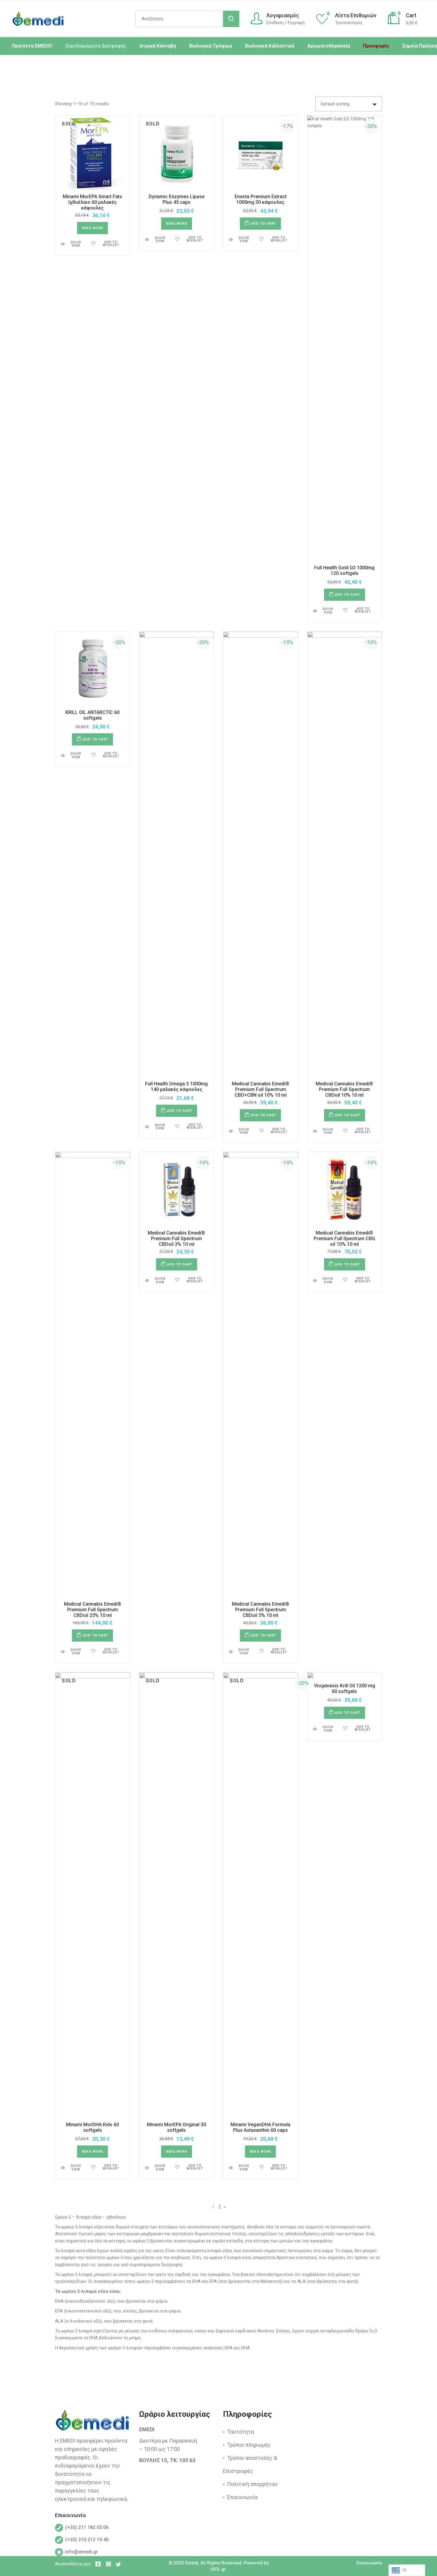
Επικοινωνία (242, 2497)
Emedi (192, 2563)
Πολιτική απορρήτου (252, 2484)
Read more (92, 228)
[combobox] (349, 104)
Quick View (76, 244)
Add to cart (264, 224)
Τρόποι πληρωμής (249, 2445)
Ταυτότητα (240, 2432)
